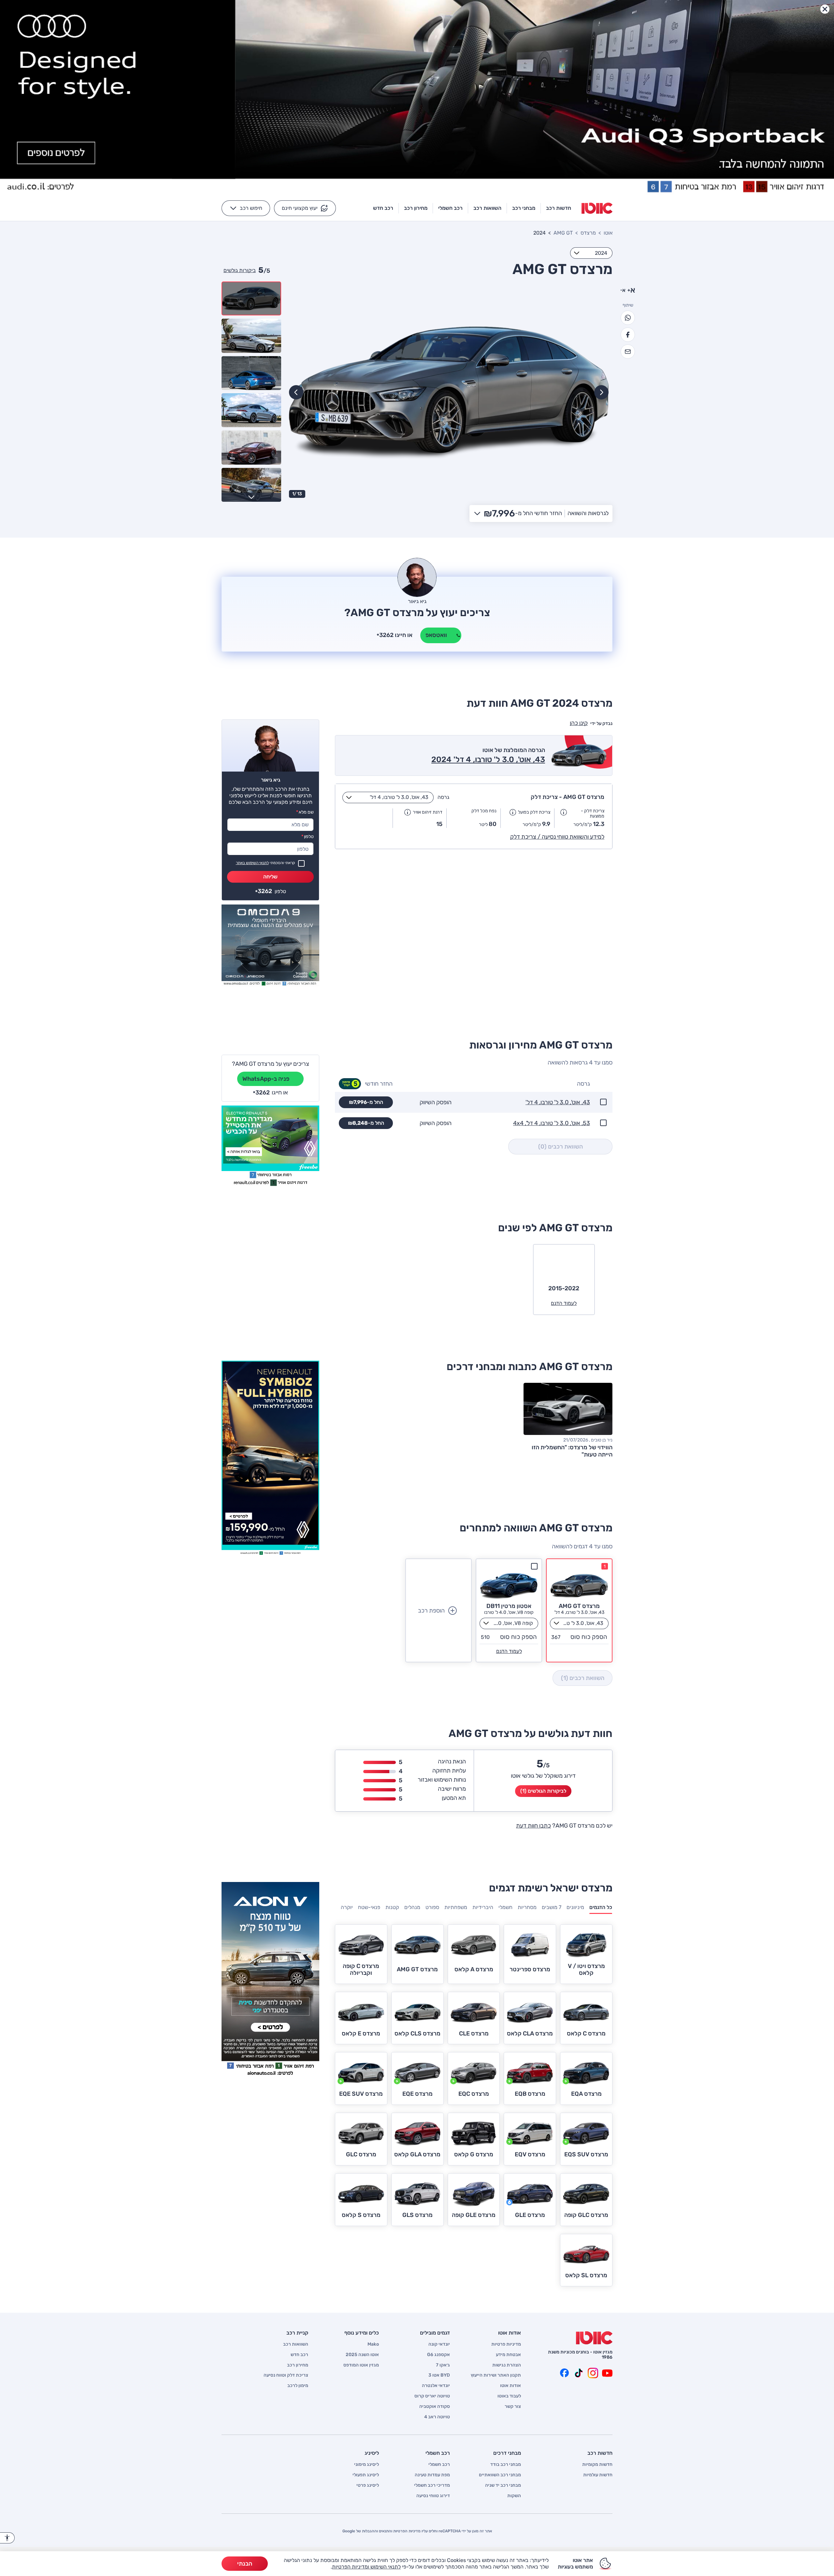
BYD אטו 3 (439, 2375)
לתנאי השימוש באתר (252, 863)
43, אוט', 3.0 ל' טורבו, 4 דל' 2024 (488, 760)
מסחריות (527, 1907)
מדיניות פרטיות (506, 2344)
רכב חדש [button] (383, 208)
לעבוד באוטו (509, 2396)
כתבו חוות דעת (533, 1826)
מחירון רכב (298, 2365)
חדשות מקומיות (597, 2465)
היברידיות (483, 1907)
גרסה (443, 797)
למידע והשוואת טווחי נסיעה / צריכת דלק (557, 837)
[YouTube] (607, 2373)
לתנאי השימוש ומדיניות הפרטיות (366, 2567)
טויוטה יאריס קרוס (432, 2396)
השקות (514, 2496)
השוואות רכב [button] (487, 208)
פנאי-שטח (369, 1907)
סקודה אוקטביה (435, 2407)
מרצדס (588, 233)
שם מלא (305, 812)
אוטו (608, 233)
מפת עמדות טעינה (432, 2475)
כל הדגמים (601, 1907)
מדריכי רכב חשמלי (432, 2485)
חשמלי (505, 1907)
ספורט (432, 1907)
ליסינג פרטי (368, 2485)
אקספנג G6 (439, 2355)
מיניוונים (575, 1907)
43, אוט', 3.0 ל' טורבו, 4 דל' (558, 1102)
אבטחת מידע (508, 2355)
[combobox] (591, 253)
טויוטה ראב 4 (437, 2417)
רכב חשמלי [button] (450, 208)
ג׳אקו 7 (443, 2365)
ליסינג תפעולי (366, 2475)
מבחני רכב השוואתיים (500, 2475)
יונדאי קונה (439, 2344)
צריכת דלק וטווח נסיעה (286, 2375)
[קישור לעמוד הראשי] (597, 208)
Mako (373, 2344)
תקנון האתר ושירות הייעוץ (496, 2375)
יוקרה (347, 1907)
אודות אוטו (510, 2386)
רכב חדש (299, 2355)
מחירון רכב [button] (416, 208)
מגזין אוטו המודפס (361, 2365)
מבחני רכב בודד (506, 2465)
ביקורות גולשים (240, 270)
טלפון (308, 837)
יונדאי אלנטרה (436, 2386)
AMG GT (563, 233)
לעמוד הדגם (509, 1651)
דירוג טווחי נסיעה (433, 2496)
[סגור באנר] (825, 9)
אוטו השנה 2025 (362, 2355)
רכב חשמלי (439, 2465)
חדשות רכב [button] (559, 208)
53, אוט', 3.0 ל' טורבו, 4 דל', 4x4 (552, 1123)
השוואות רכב (296, 2344)
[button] (305, 208)
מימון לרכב (298, 2386)
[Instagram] (593, 2373)
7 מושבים (552, 1907)
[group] (449, 392)
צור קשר (513, 2407)
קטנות (392, 1907)
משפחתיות (456, 1907)
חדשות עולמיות (598, 2475)
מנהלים (412, 1907)
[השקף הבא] (296, 392)
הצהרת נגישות (507, 2365)
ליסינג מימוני (367, 2465)
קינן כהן (579, 723)
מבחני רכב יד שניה (503, 2485)
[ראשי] (594, 2338)
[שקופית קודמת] (601, 392)
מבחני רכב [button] (524, 208)
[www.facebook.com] (564, 2373)
